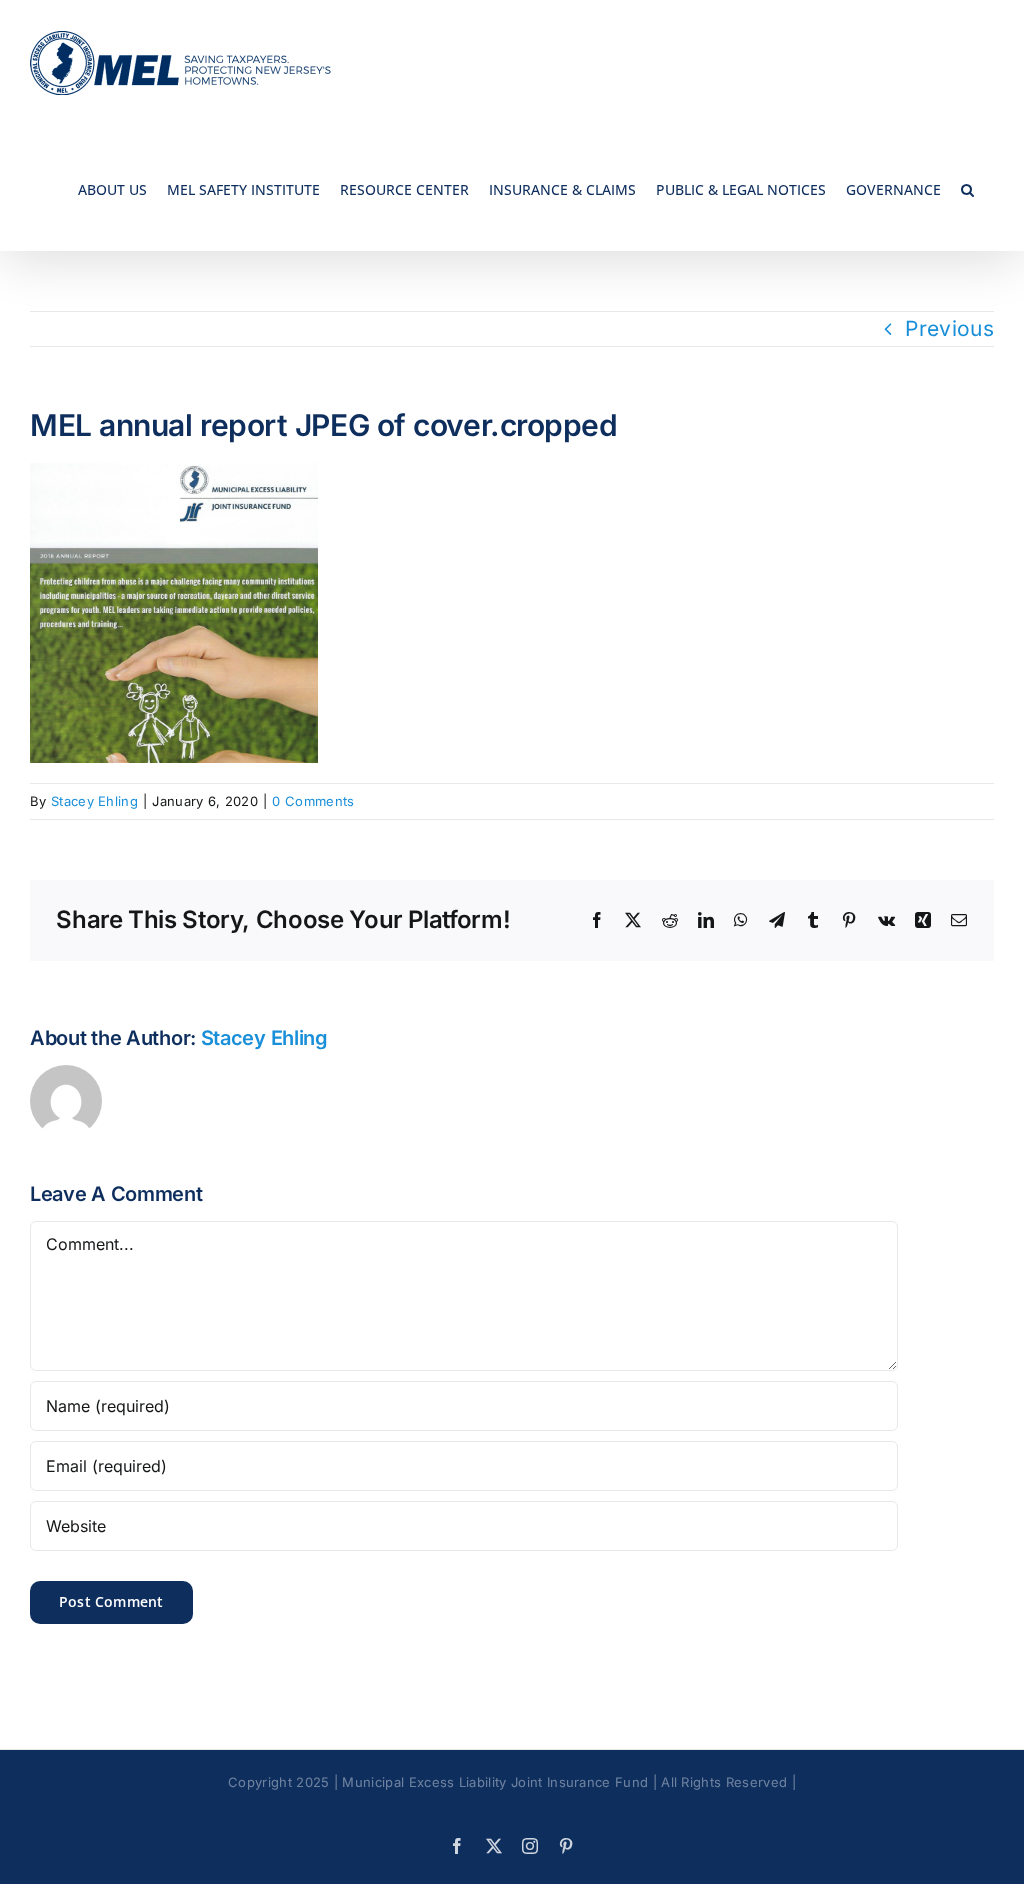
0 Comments (313, 801)
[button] (967, 188)
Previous (949, 328)
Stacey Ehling (94, 801)
